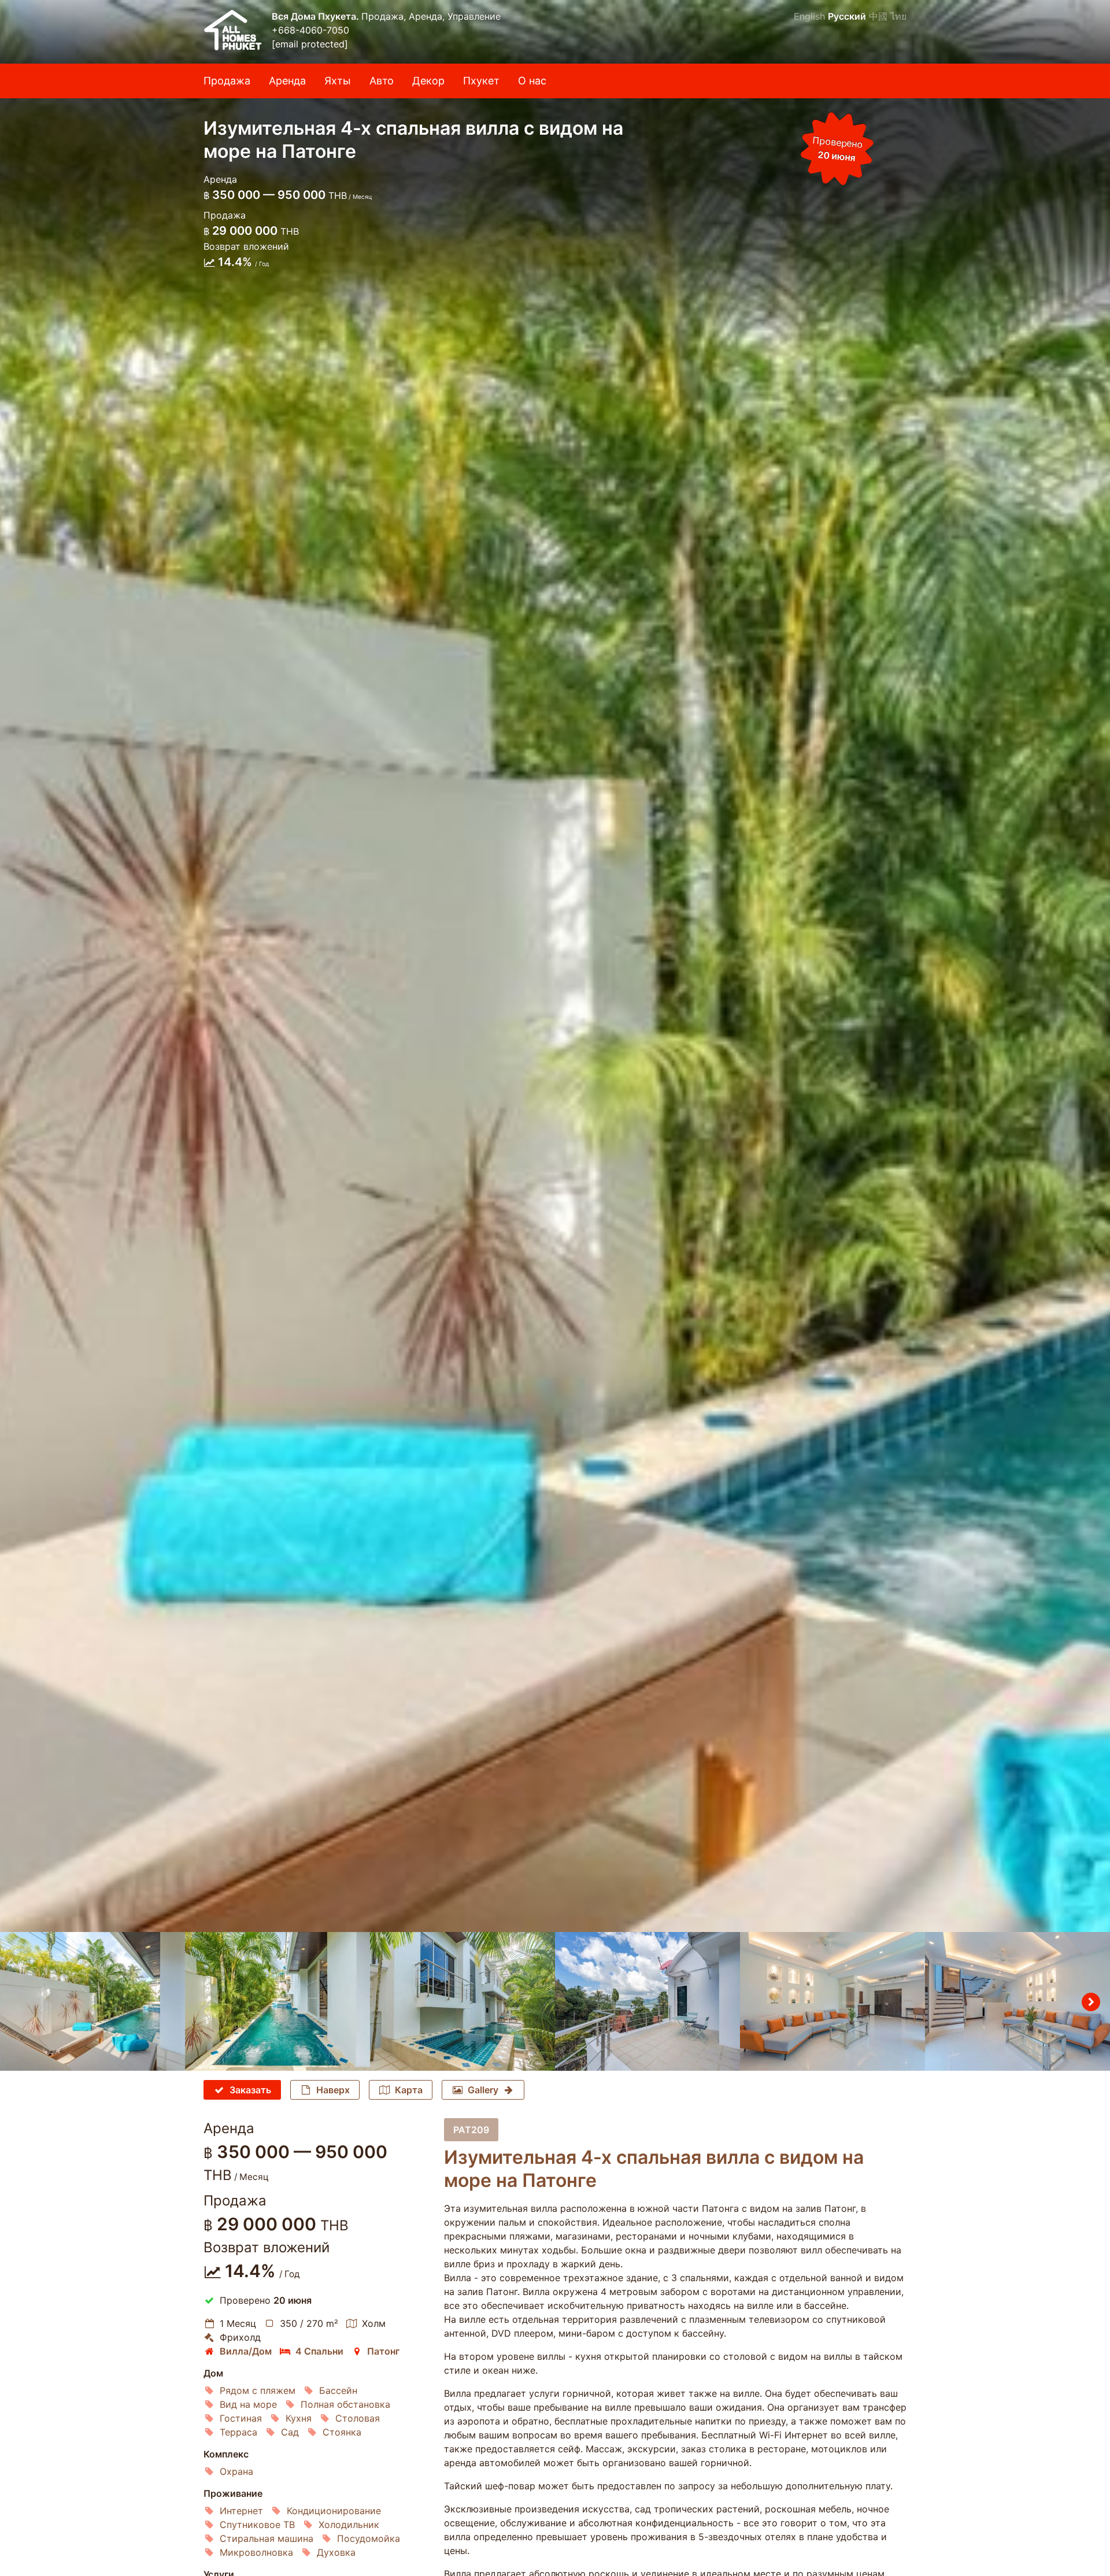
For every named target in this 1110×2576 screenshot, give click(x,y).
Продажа (227, 81)
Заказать (250, 2090)
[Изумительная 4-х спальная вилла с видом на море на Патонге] (555, 966)
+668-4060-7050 (310, 30)
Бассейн (338, 2390)
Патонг (383, 2351)
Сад (290, 2432)
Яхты (338, 81)
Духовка (336, 2552)
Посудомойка (369, 2538)
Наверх (333, 2090)
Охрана (236, 2471)
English (809, 16)
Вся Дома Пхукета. (317, 16)
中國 (878, 16)
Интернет (241, 2511)
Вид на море (248, 2404)
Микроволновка (256, 2552)
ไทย (898, 16)
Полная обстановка (345, 2404)
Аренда (287, 81)
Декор (428, 81)
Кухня (299, 2418)
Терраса (238, 2432)
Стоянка (342, 2432)
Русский (847, 16)
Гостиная (241, 2418)
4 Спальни (319, 2351)
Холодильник (349, 2525)
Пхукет (481, 81)
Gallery (483, 2090)
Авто (382, 81)
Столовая (358, 2418)
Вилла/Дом (246, 2351)
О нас (532, 81)
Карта (409, 2090)
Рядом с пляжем (258, 2390)
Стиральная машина (267, 2538)
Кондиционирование (334, 2511)
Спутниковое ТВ (257, 2525)
